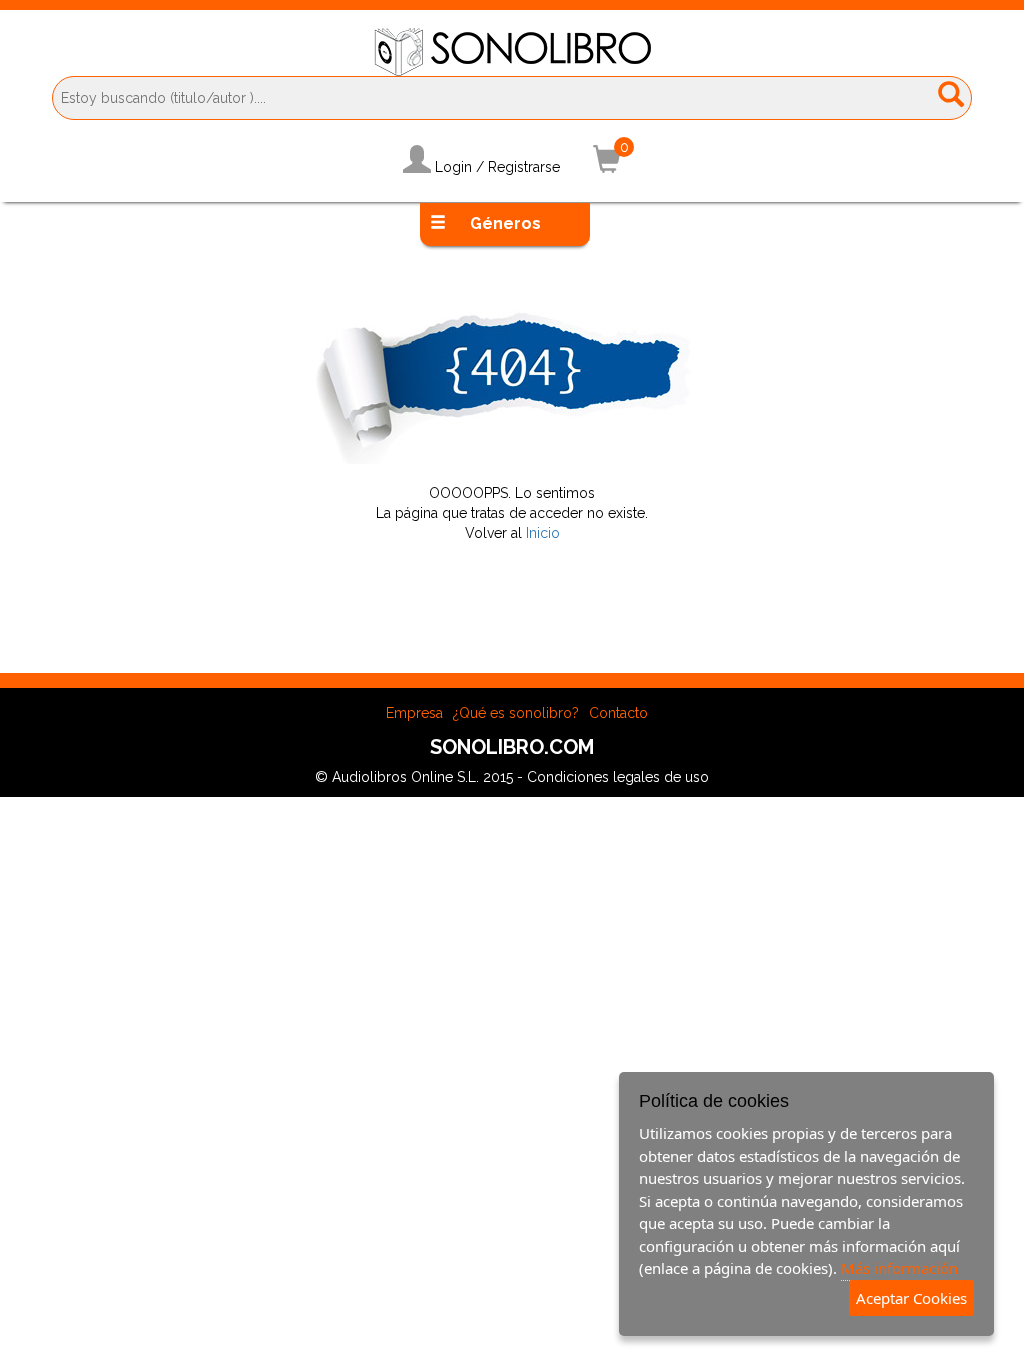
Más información (899, 1268)
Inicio (543, 533)
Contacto (618, 713)
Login (453, 167)
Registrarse (524, 167)
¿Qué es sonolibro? (516, 713)
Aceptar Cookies (911, 1298)
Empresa (414, 713)
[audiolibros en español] (512, 51)
